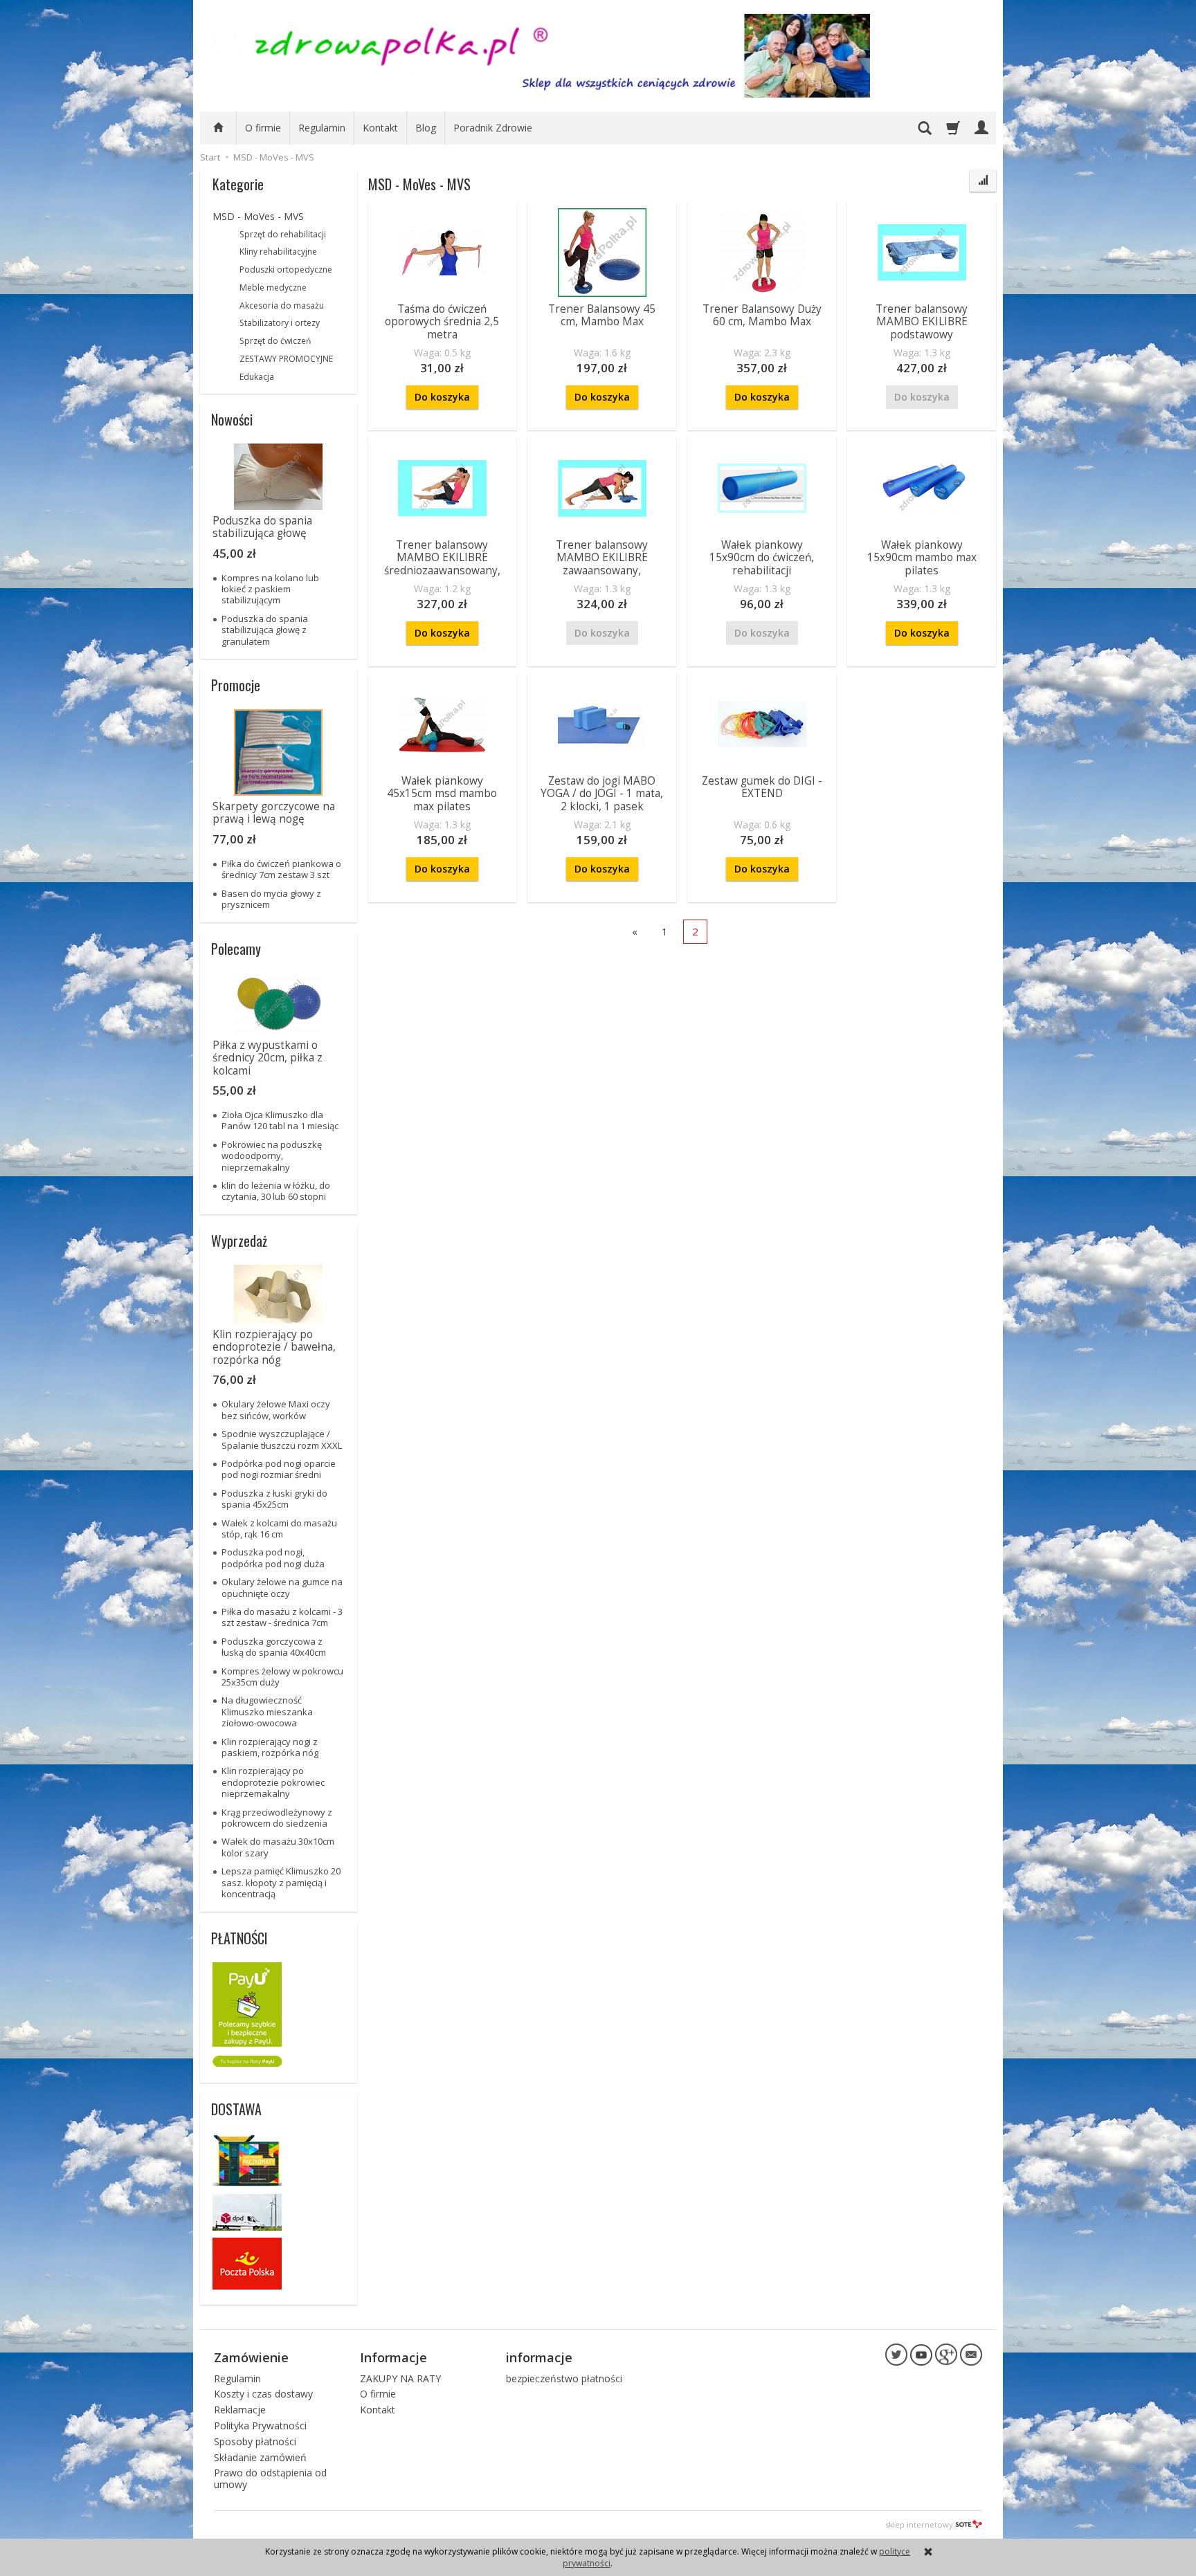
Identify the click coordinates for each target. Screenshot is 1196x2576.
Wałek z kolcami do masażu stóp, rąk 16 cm (279, 1528)
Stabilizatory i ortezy (280, 323)
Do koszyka (442, 397)
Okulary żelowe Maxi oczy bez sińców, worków (276, 1409)
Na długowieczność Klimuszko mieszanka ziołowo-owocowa (267, 1711)
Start (210, 157)
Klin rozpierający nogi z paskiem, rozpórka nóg (270, 1747)
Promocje (236, 685)
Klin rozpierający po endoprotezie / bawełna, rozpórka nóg (274, 1347)
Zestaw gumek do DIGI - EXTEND (762, 787)
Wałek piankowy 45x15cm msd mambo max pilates (442, 794)
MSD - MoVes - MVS (258, 216)
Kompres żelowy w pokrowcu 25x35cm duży (282, 1677)
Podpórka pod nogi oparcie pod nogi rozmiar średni (279, 1469)
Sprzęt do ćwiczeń (275, 341)
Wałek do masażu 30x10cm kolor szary (278, 1847)
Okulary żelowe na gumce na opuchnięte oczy (282, 1587)
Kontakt (380, 128)
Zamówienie (251, 2357)
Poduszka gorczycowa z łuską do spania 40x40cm (274, 1647)
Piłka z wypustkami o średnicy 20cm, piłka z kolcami (268, 1058)
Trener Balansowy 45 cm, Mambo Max (602, 315)
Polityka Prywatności (260, 2426)
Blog (426, 128)
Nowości (232, 419)
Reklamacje (240, 2410)
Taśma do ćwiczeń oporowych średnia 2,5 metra (442, 322)
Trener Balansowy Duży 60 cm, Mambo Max (762, 315)
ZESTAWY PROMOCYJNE (286, 359)
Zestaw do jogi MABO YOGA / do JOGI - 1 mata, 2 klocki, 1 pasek (602, 794)
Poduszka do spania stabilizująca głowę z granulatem (265, 630)
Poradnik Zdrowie (493, 128)
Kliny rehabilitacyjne (278, 252)
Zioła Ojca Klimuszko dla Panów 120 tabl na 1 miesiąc (280, 1120)
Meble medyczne (273, 287)
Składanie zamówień (260, 2457)
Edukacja (257, 377)
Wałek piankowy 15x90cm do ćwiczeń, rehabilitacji (762, 558)
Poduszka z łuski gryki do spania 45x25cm (274, 1499)
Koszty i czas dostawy (263, 2394)
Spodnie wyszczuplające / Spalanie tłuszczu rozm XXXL (282, 1439)
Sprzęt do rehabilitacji (283, 234)
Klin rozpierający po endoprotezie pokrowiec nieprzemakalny (273, 1782)
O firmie (263, 128)
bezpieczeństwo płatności (564, 2378)
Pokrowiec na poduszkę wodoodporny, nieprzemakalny (272, 1156)
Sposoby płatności (255, 2441)
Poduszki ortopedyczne (286, 270)
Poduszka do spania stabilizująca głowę (262, 527)
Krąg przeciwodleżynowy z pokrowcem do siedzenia (277, 1818)
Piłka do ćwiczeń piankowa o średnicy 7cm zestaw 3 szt (281, 869)
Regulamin (322, 128)
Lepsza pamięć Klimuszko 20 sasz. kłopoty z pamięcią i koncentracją (281, 1882)
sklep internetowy (919, 2524)
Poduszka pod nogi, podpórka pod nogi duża (273, 1558)
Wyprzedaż (239, 1241)
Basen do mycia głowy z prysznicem (271, 899)
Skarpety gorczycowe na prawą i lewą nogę (274, 813)
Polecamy (236, 949)
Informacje (393, 2357)
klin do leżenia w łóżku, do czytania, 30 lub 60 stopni (276, 1191)
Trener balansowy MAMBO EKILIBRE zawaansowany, (602, 558)
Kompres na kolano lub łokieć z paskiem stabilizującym (270, 589)
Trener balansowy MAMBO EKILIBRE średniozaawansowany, (442, 558)
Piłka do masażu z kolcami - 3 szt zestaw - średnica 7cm (282, 1617)
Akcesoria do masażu (282, 305)
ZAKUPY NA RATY (400, 2378)
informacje (539, 2357)
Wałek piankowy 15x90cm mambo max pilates (922, 558)
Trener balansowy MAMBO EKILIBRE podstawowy (922, 322)
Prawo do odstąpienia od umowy (270, 2478)
